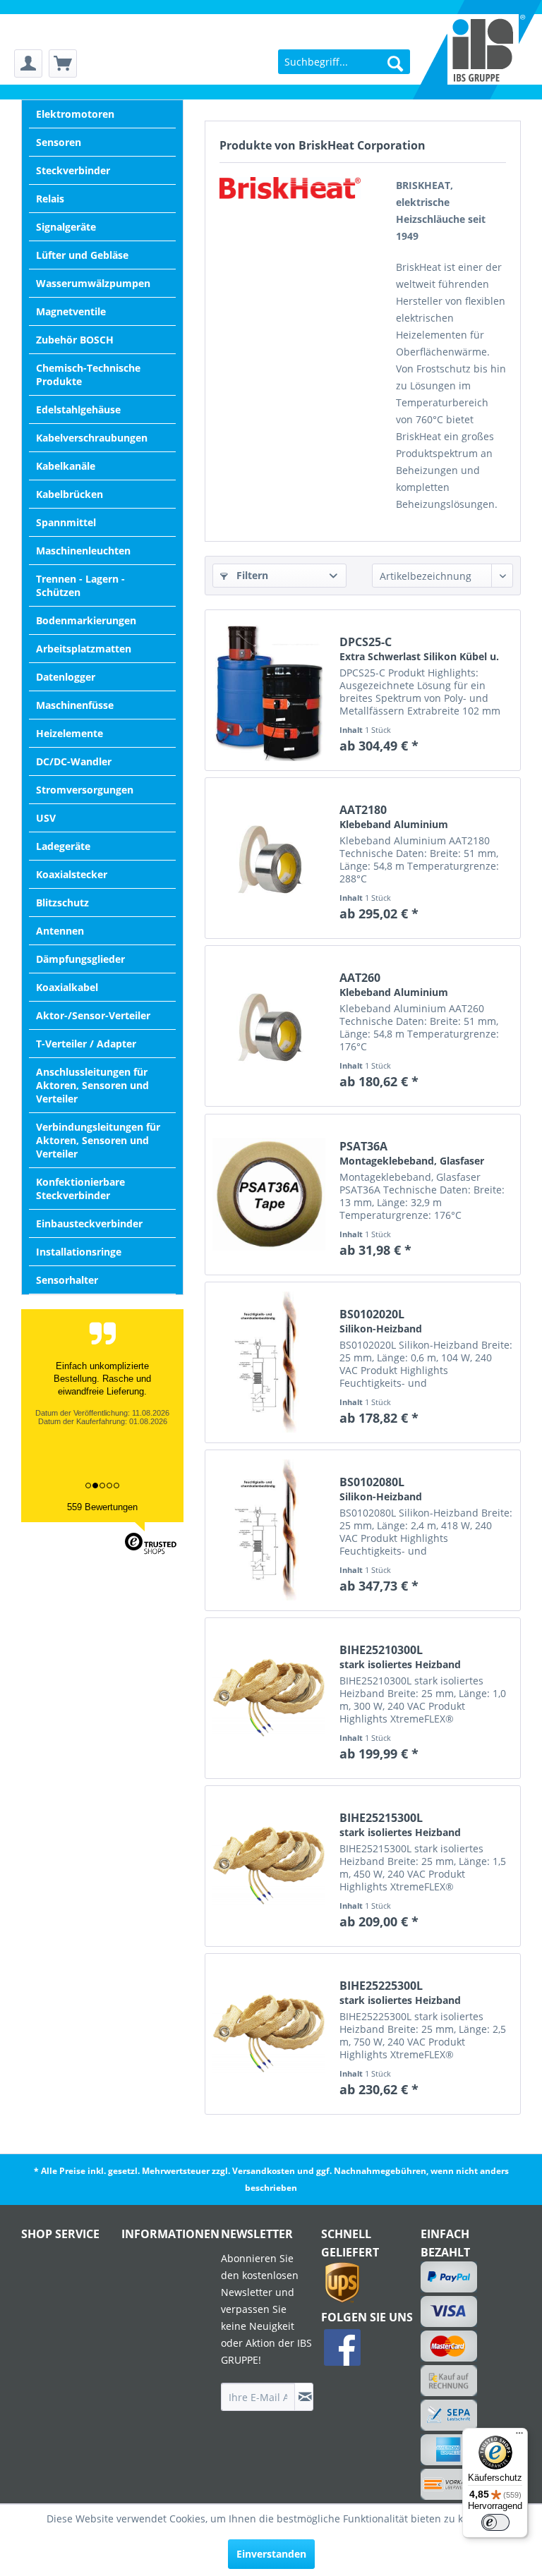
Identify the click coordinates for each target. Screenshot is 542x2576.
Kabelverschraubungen (92, 438)
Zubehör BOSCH (75, 340)
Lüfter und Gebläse (82, 255)
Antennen (60, 931)
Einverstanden (271, 2554)
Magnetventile (71, 311)
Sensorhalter (67, 1280)
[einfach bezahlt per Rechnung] (449, 2381)
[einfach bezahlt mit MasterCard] (449, 2346)
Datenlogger (66, 677)
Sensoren (59, 142)
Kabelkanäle (66, 466)
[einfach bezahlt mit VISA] (449, 2311)
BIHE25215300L (400, 1825)
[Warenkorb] (63, 63)
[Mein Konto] (28, 63)
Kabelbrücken (70, 494)
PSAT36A (412, 1153)
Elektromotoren (75, 114)
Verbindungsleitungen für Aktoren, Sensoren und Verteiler (98, 1140)
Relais (50, 199)
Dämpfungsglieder (80, 959)
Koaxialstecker (72, 874)
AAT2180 (394, 817)
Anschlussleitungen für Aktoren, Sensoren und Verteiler (92, 1085)
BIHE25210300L (400, 1657)
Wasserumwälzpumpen (93, 283)
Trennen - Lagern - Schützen (80, 585)
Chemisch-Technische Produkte (88, 375)
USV (46, 818)
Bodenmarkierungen (86, 620)
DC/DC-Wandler (74, 761)
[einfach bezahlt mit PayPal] (449, 2277)
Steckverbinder (73, 170)
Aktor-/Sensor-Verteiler (93, 1015)
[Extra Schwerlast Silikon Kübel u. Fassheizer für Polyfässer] (269, 690)
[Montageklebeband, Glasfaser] (269, 1195)
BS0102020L (381, 1321)
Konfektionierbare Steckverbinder (80, 1189)
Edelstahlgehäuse (78, 409)
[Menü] (519, 2436)
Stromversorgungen (85, 790)
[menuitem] (28, 64)
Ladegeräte (63, 846)
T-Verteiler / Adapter (86, 1044)
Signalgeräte (66, 227)
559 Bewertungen (102, 1507)
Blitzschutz (62, 903)
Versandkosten (264, 2171)
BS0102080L (381, 1489)
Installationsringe (79, 1252)
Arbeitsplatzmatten (84, 649)
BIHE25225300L (400, 1993)
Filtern (251, 575)
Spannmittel (66, 522)
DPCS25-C (419, 649)
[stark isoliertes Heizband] (269, 1698)
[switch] (495, 2522)
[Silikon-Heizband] (269, 1362)
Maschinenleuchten (83, 551)
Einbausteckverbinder (89, 1223)
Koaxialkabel (67, 987)
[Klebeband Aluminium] (269, 858)
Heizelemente (70, 733)
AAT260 (394, 985)
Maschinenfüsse (75, 705)
